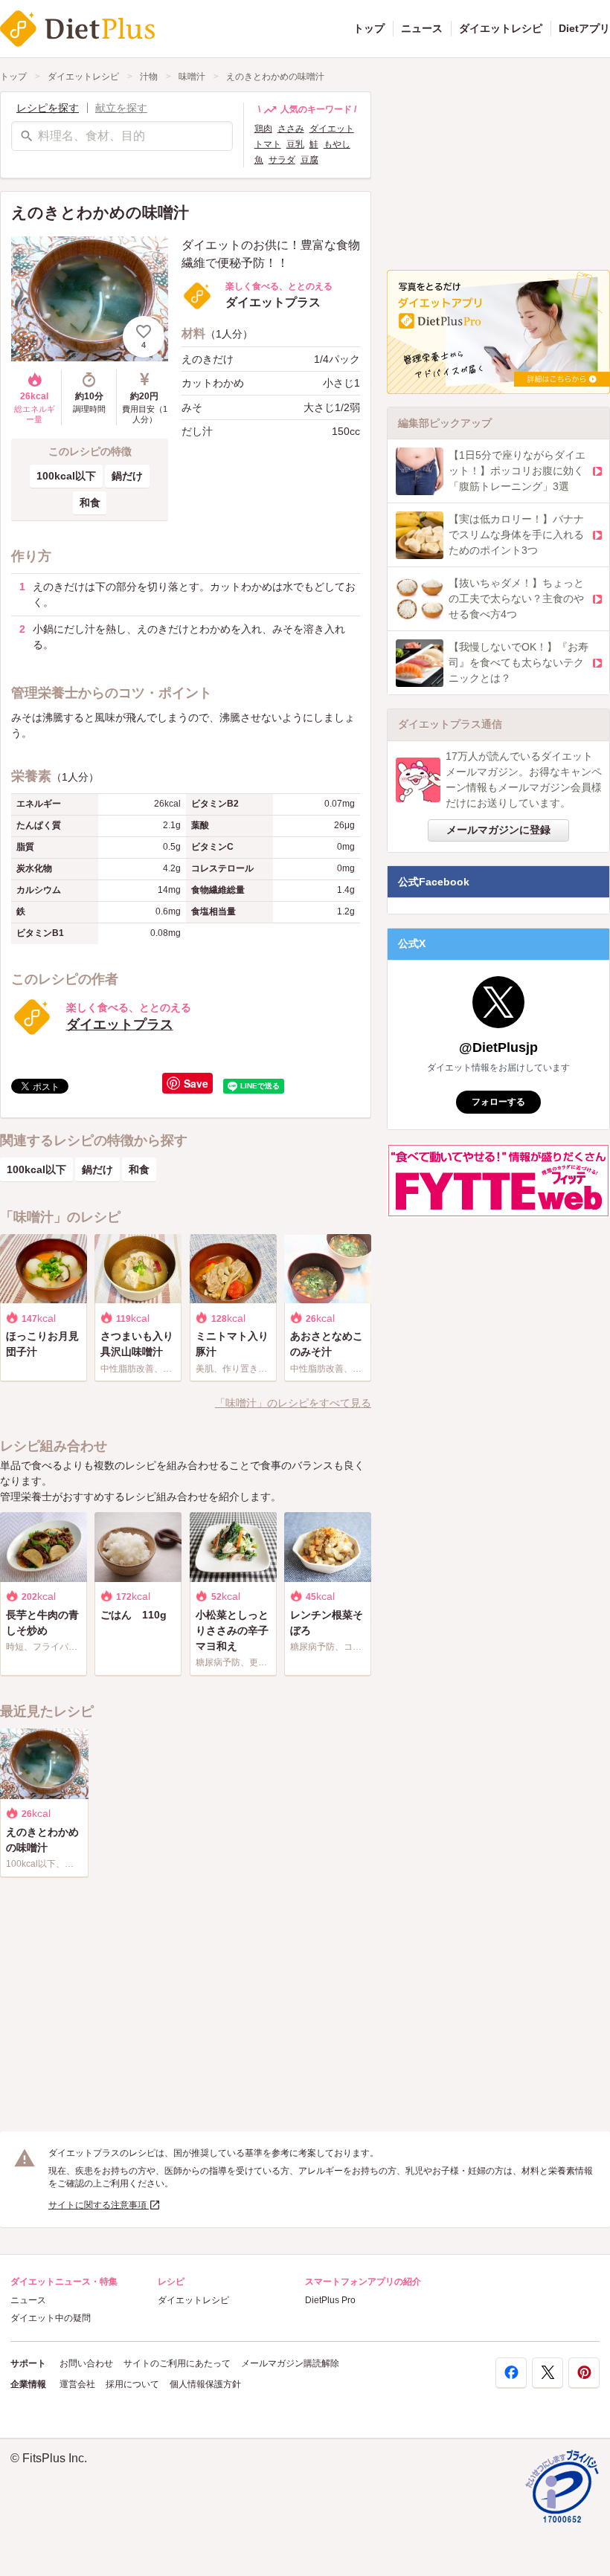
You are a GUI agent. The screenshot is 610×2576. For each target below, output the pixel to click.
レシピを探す (48, 108)
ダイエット (332, 129)
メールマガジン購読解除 (290, 2363)
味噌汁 (192, 77)
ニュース (422, 28)
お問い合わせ (86, 2363)
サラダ (282, 160)
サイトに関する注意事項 (99, 2205)
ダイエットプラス (120, 1024)
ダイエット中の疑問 (51, 2318)
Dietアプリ (584, 28)
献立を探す (121, 108)
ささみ (291, 129)
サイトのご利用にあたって (177, 2363)
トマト (268, 144)
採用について (132, 2384)
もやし (337, 144)
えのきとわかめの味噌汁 (275, 77)
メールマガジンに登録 (498, 830)
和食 (90, 503)
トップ (369, 28)
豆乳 (295, 144)
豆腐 (309, 160)
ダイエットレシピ (501, 28)
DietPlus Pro (330, 2300)
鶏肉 (263, 129)
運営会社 (77, 2384)
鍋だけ (127, 476)
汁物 (149, 77)
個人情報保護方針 (205, 2384)
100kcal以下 (66, 476)
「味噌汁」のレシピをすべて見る (293, 1403)
